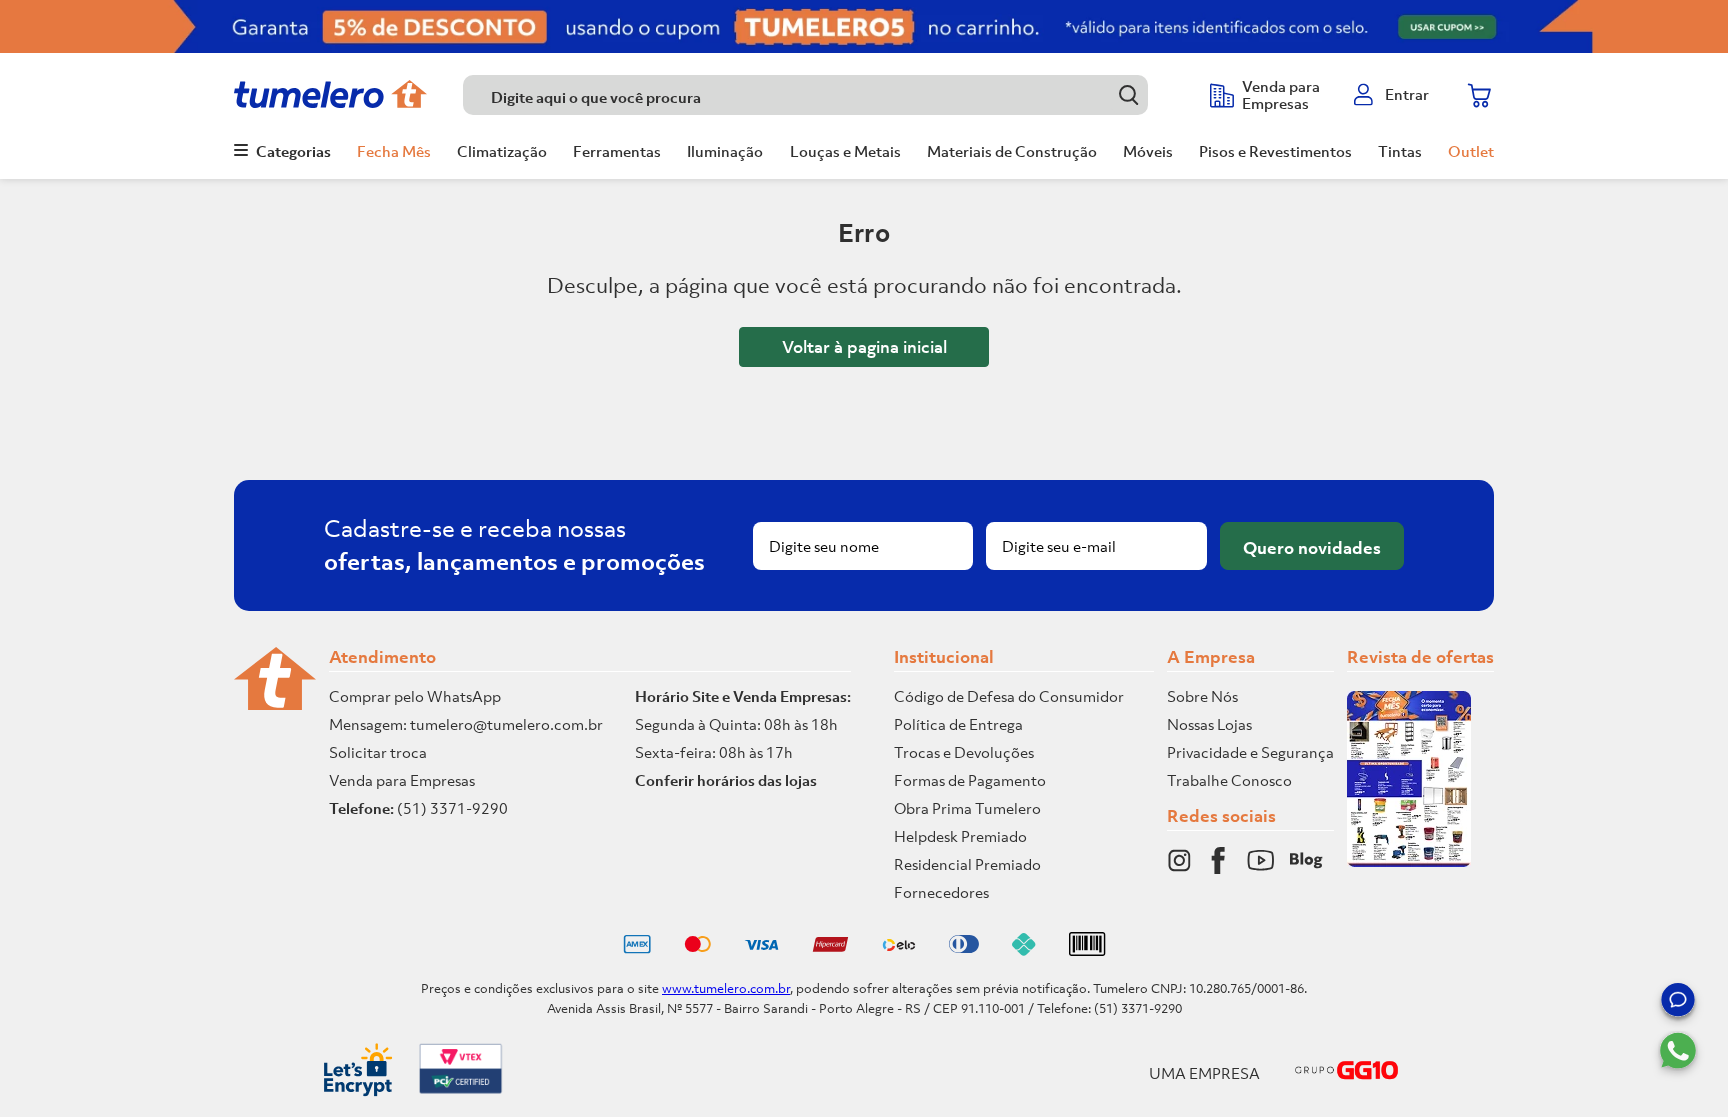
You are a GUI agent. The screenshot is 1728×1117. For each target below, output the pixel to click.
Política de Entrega (958, 724)
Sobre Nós (1202, 696)
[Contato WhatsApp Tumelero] (1678, 1051)
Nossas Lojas (1209, 724)
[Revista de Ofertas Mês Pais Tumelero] (1409, 861)
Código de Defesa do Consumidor (1009, 696)
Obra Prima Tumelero (967, 808)
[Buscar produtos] (1128, 94)
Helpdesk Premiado (960, 836)
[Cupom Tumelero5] (864, 26)
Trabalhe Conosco (1229, 780)
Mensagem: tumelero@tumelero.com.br (466, 724)
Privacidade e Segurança (1250, 752)
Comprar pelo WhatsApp (415, 696)
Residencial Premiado (967, 864)
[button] (1678, 1003)
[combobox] (826, 95)
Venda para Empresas (402, 780)
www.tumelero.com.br (726, 988)
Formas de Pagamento (970, 780)
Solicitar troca (378, 752)
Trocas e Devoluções (964, 752)
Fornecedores (941, 892)
